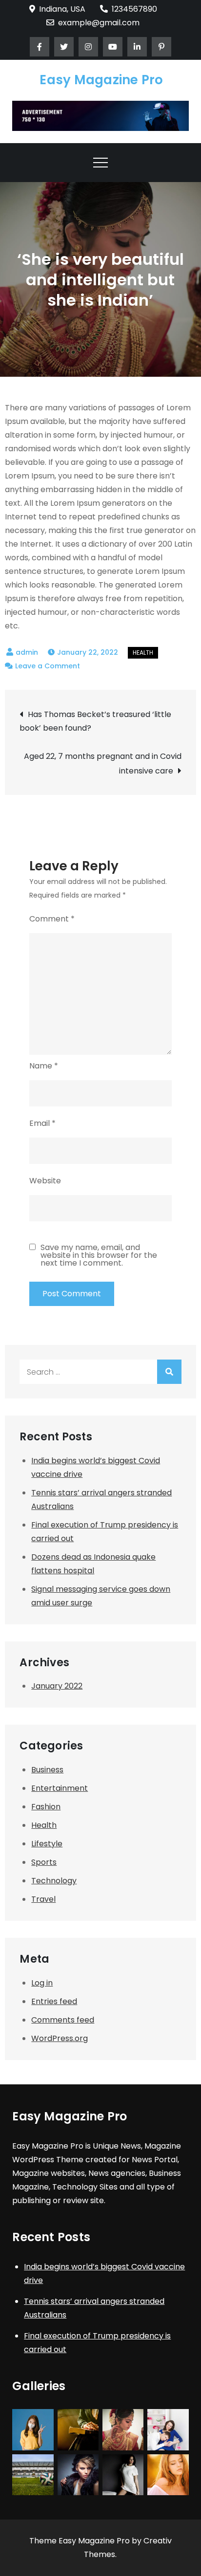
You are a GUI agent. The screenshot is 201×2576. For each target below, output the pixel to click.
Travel (43, 1899)
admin (27, 652)
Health (143, 653)
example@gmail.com (99, 23)
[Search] (169, 1372)
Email (42, 1123)
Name (44, 1066)
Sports (44, 1862)
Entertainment (60, 1788)
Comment (52, 919)
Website (45, 1181)
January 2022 (57, 1686)
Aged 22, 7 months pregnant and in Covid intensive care (102, 764)
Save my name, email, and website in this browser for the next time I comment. (99, 1255)
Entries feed (54, 2001)
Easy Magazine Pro (101, 80)
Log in (42, 1983)
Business (47, 1770)
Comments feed (63, 2020)
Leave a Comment (48, 666)
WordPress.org (60, 2038)
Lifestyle (47, 1844)
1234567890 (134, 9)
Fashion (46, 1807)
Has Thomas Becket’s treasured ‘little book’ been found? (95, 721)
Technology (54, 1881)
